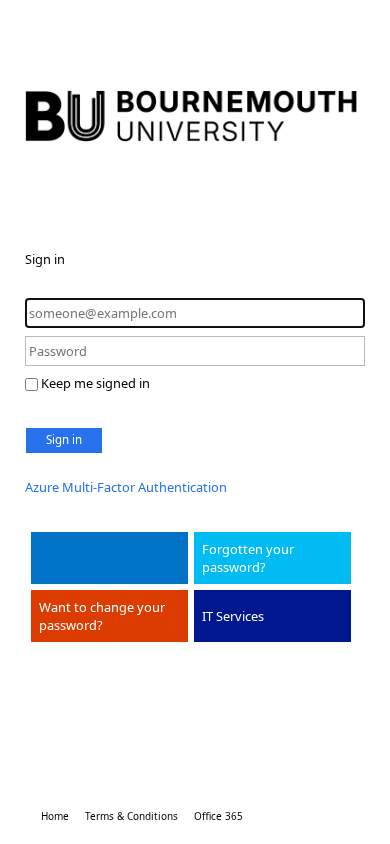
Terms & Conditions (131, 816)
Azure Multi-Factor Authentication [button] (126, 487)
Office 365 (218, 816)
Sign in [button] (64, 439)
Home (55, 816)
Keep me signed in (95, 383)
